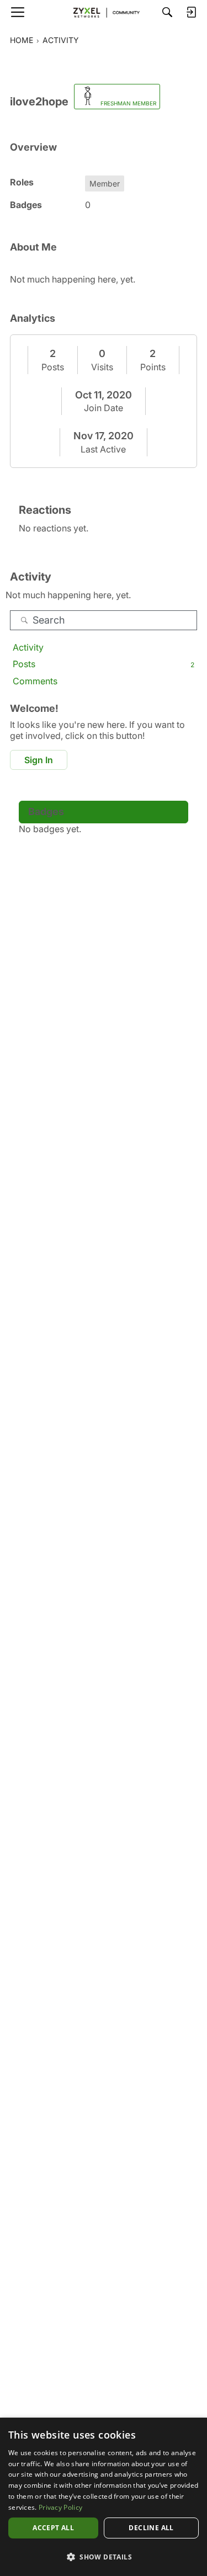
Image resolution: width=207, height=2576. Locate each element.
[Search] (167, 12)
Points (153, 367)
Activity (28, 647)
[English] (104, 12)
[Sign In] (191, 12)
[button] (104, 2557)
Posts (53, 367)
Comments (35, 681)
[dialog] (104, 2497)
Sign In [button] (39, 760)
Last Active (103, 449)
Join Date (104, 408)
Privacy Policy (60, 2507)
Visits (102, 367)
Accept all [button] (53, 2528)
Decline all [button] (151, 2528)
